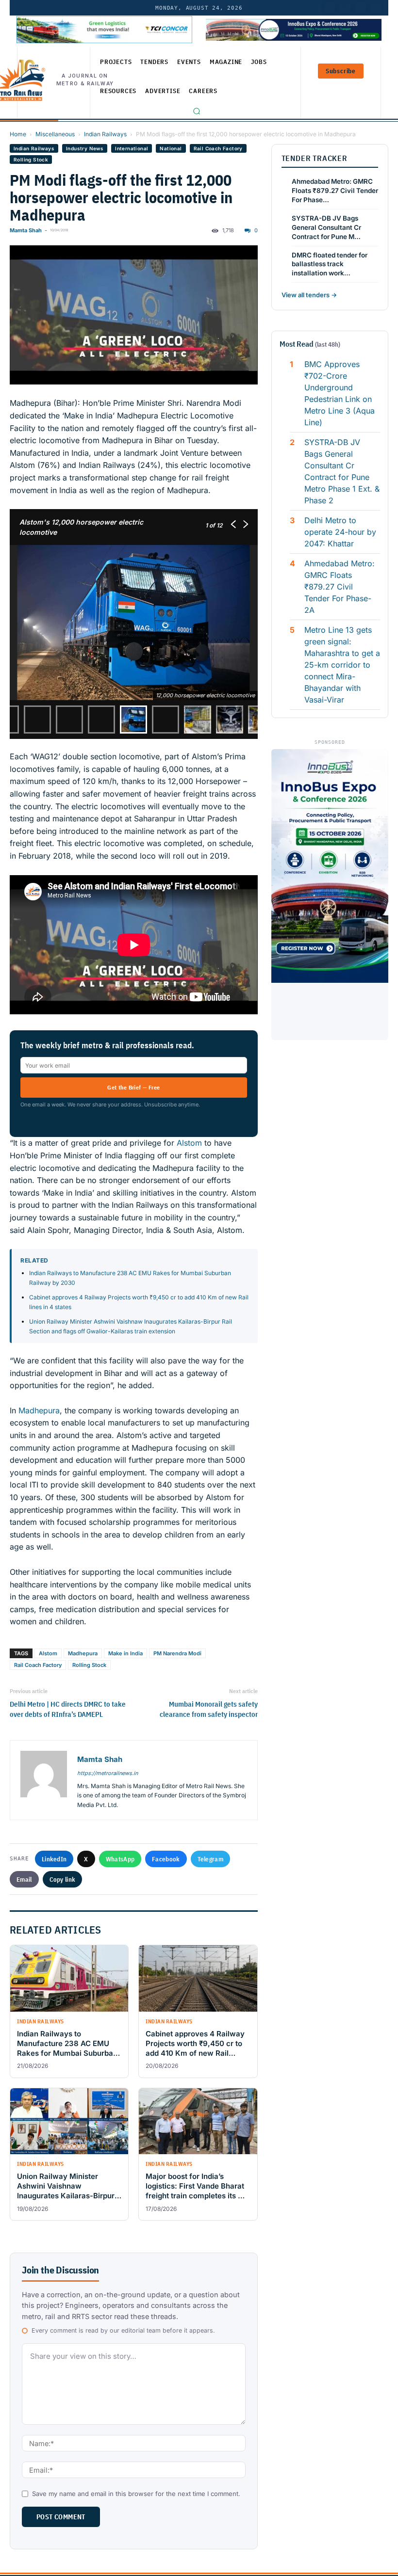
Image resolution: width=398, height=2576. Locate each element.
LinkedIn (54, 1859)
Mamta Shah (26, 230)
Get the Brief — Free (133, 1087)
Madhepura (39, 1410)
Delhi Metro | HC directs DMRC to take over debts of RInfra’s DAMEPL (68, 1709)
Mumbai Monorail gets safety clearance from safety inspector (208, 1709)
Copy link (63, 1879)
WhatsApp (120, 1859)
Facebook (166, 1859)
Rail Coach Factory (218, 148)
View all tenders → (309, 295)
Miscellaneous (55, 134)
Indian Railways (105, 134)
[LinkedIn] (330, 8)
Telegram (210, 1859)
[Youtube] (361, 8)
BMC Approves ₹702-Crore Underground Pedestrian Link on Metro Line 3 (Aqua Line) (340, 393)
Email (24, 1879)
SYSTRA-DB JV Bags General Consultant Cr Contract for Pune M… (326, 227)
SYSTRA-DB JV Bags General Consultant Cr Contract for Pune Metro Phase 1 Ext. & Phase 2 (342, 471)
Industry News (85, 148)
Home (18, 134)
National (171, 148)
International (132, 148)
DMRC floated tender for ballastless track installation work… (330, 264)
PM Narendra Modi (177, 1653)
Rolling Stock (31, 160)
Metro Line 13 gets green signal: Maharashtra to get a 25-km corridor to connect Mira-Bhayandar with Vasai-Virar (342, 665)
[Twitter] (345, 8)
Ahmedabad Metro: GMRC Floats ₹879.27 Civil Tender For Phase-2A (340, 587)
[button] (197, 111)
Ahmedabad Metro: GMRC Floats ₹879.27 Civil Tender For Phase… (335, 191)
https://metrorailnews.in (108, 1773)
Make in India (125, 1653)
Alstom (189, 1143)
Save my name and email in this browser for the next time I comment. (136, 2494)
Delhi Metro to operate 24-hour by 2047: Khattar (340, 532)
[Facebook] (376, 8)
